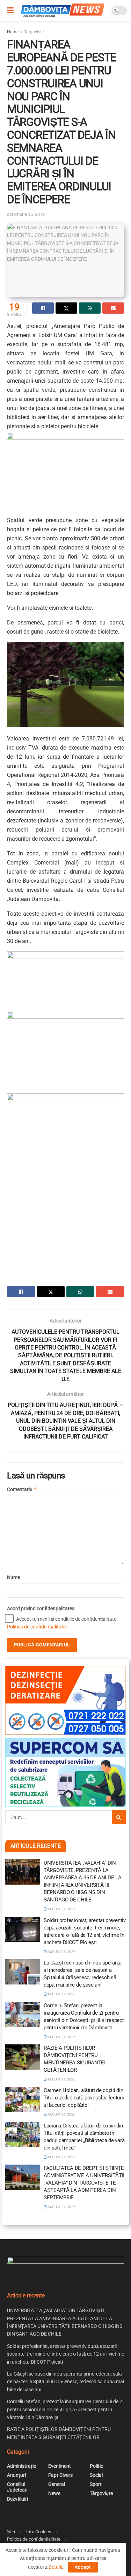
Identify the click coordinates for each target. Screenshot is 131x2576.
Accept (83, 2567)
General (57, 2484)
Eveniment (60, 2466)
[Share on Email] (113, 308)
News (54, 2493)
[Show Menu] (10, 11)
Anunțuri (16, 2475)
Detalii (55, 2567)
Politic (96, 2466)
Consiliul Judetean (17, 2487)
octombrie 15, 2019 (26, 214)
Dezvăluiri (17, 2499)
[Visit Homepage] (63, 11)
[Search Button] (119, 1817)
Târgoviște (34, 32)
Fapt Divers (60, 2475)
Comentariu (22, 1489)
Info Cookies (39, 2532)
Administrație (21, 2466)
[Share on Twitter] (66, 308)
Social (96, 2475)
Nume (13, 1577)
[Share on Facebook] (43, 308)
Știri (11, 2532)
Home (13, 32)
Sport (96, 2484)
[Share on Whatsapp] (90, 308)
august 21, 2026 (61, 1909)
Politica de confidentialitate (36, 1627)
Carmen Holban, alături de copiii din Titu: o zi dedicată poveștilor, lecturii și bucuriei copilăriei (84, 2098)
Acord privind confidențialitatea (41, 1608)
